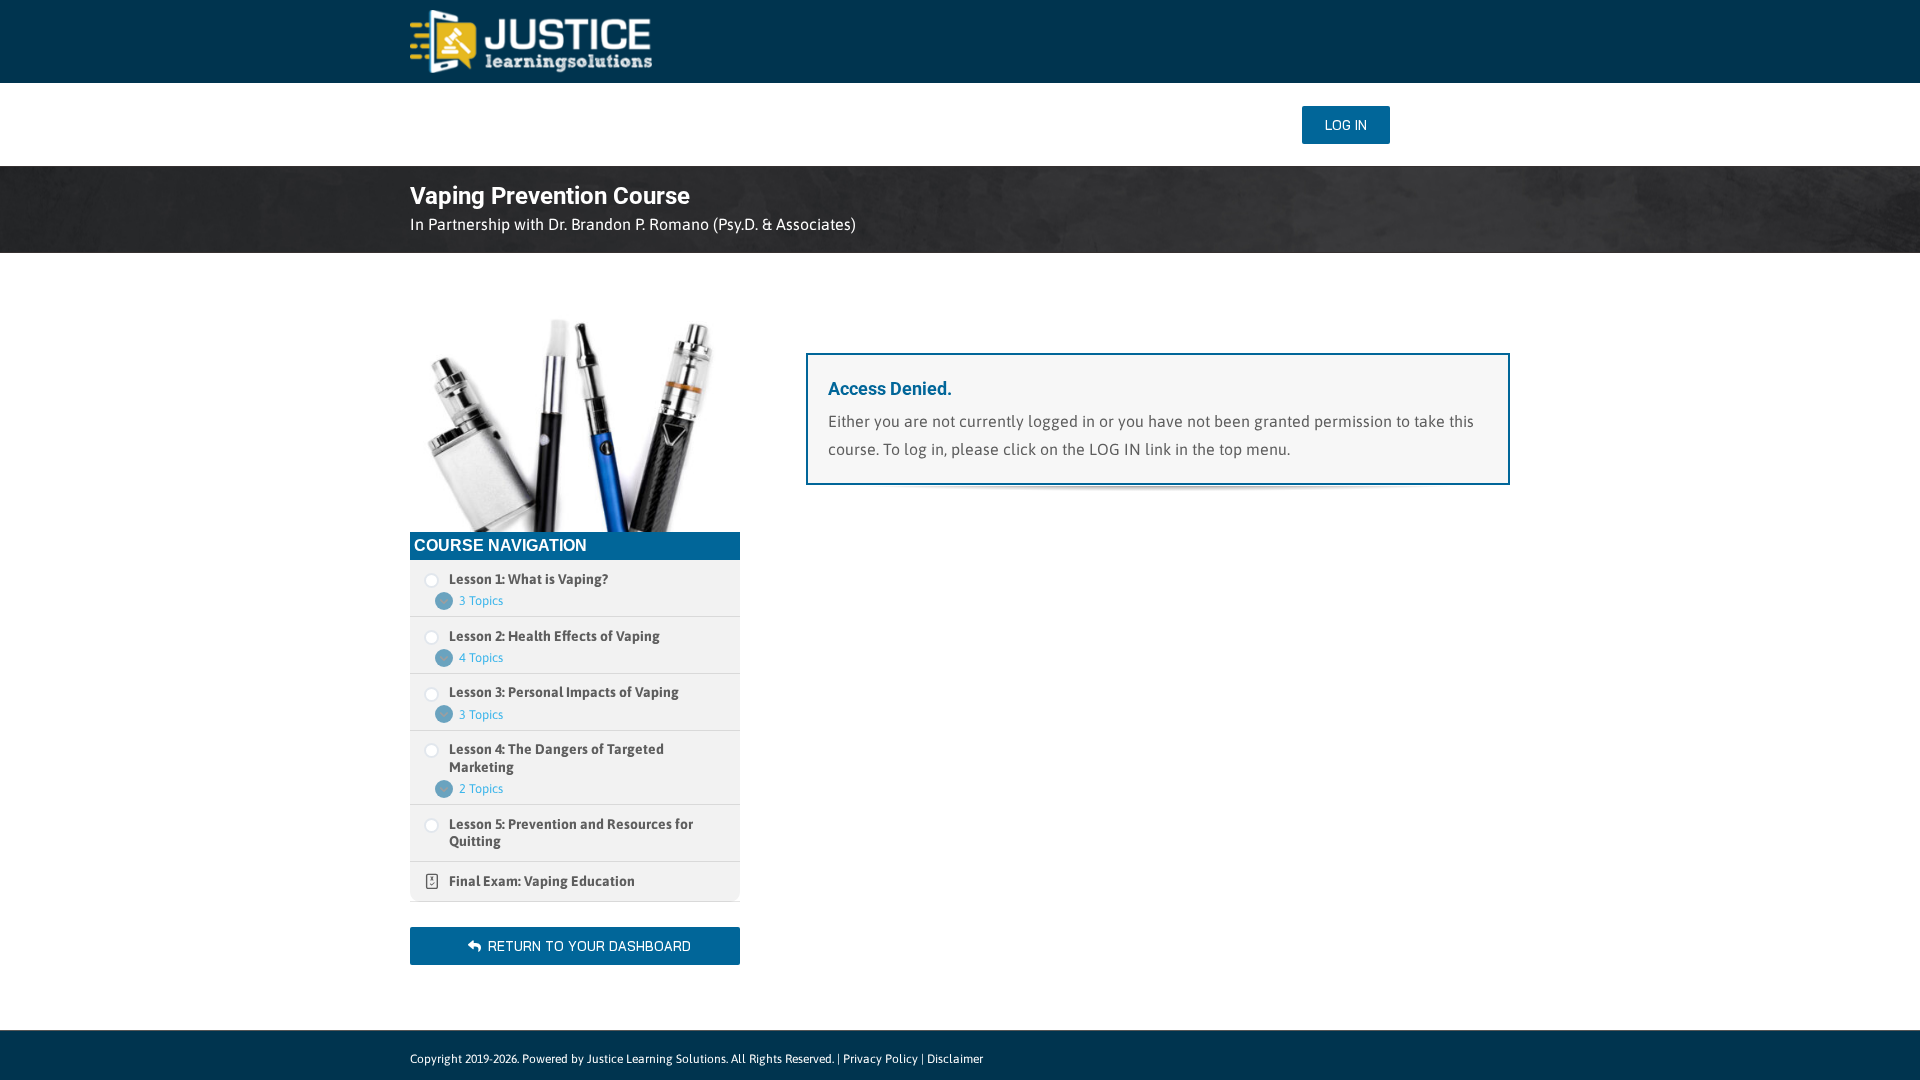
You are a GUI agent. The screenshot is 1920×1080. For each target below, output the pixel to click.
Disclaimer (955, 1059)
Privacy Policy (880, 1059)
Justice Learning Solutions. (657, 1059)
